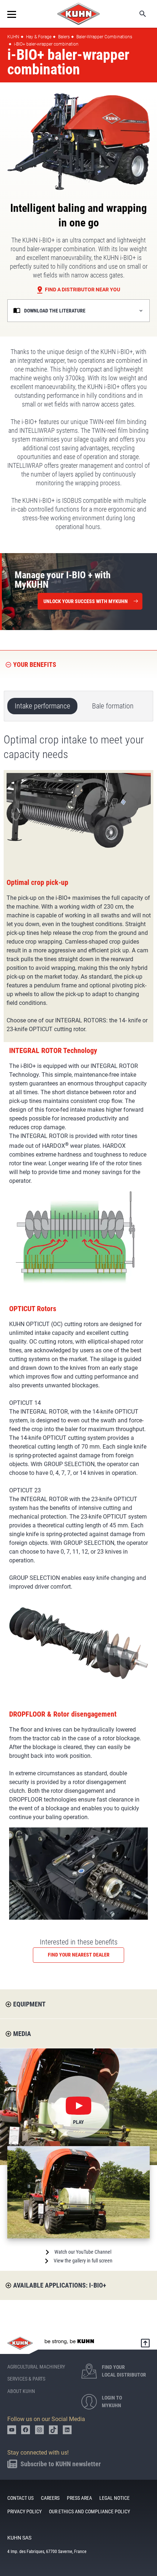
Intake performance (42, 706)
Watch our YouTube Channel (83, 2252)
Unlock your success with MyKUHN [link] (86, 601)
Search (138, 14)
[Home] (78, 14)
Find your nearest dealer (79, 1955)
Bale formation (113, 706)
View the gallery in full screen (83, 2261)
